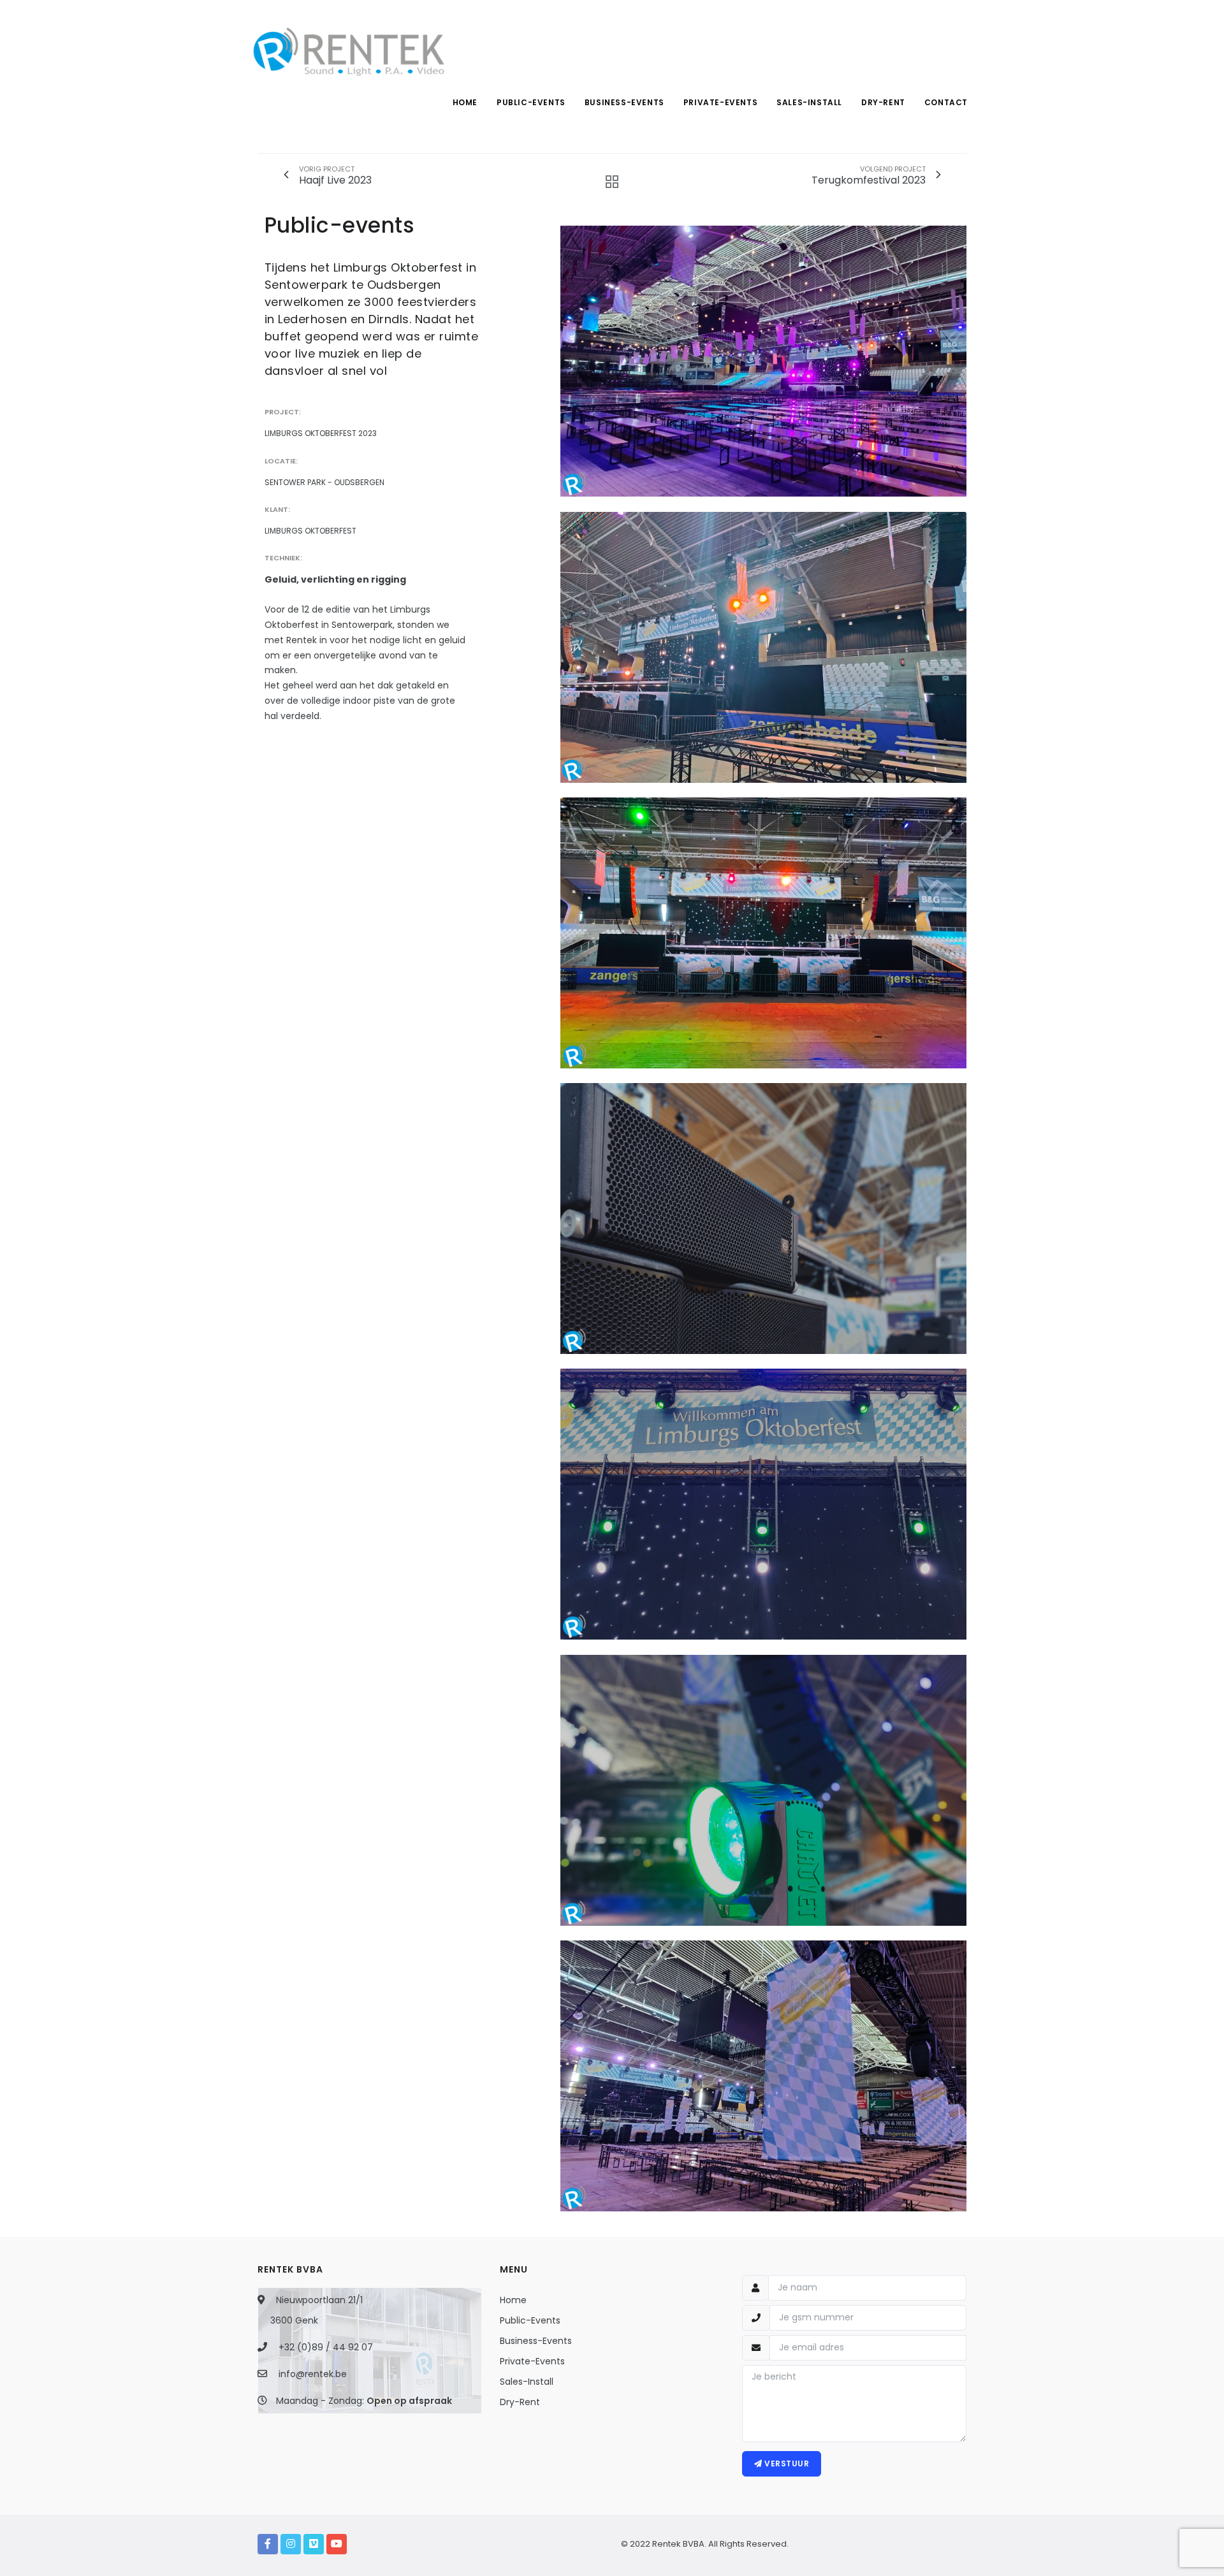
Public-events (531, 102)
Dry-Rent (520, 2402)
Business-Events (536, 2341)
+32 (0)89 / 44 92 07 (326, 2347)
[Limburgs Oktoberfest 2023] (764, 361)
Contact (946, 102)
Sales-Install (527, 2382)
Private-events (720, 102)
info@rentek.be (313, 2374)
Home (465, 102)
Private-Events (532, 2361)
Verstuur (786, 2463)
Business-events (624, 102)
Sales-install (809, 102)
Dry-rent (883, 102)
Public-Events (530, 2320)
